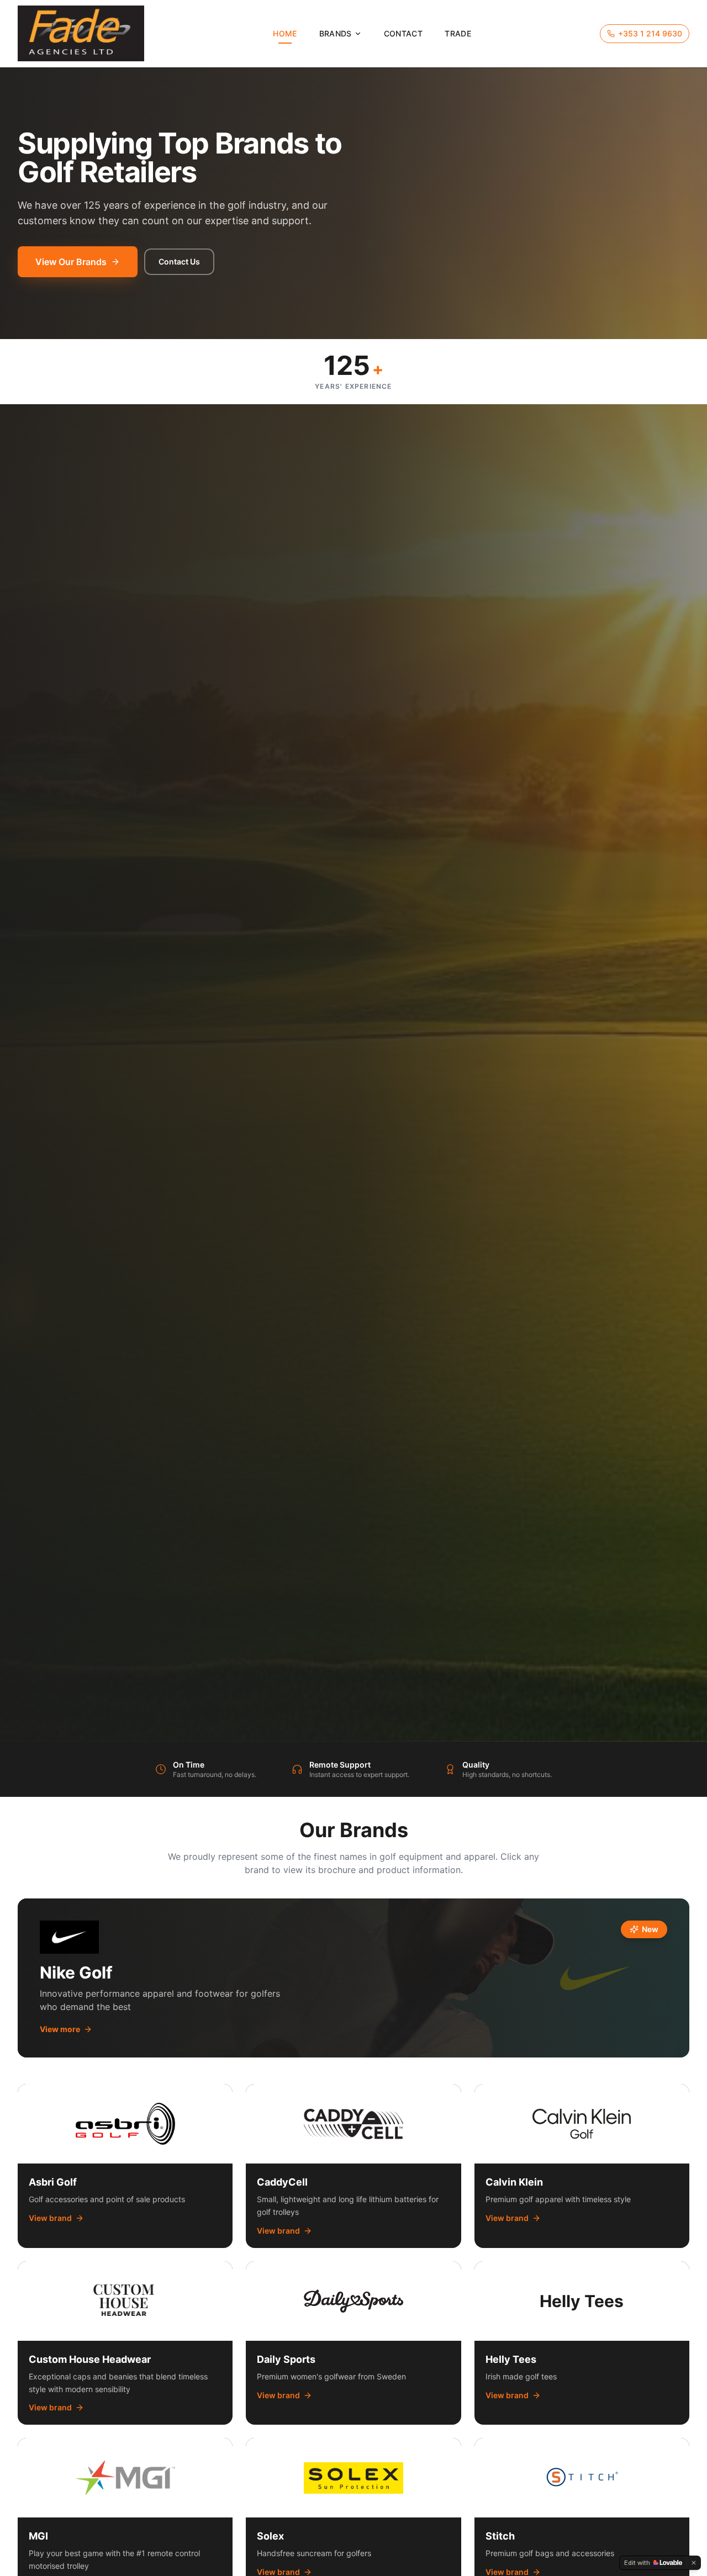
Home (285, 33)
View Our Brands (71, 262)
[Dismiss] (694, 2563)
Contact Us (179, 261)
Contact (403, 33)
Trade (458, 33)
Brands (336, 33)
